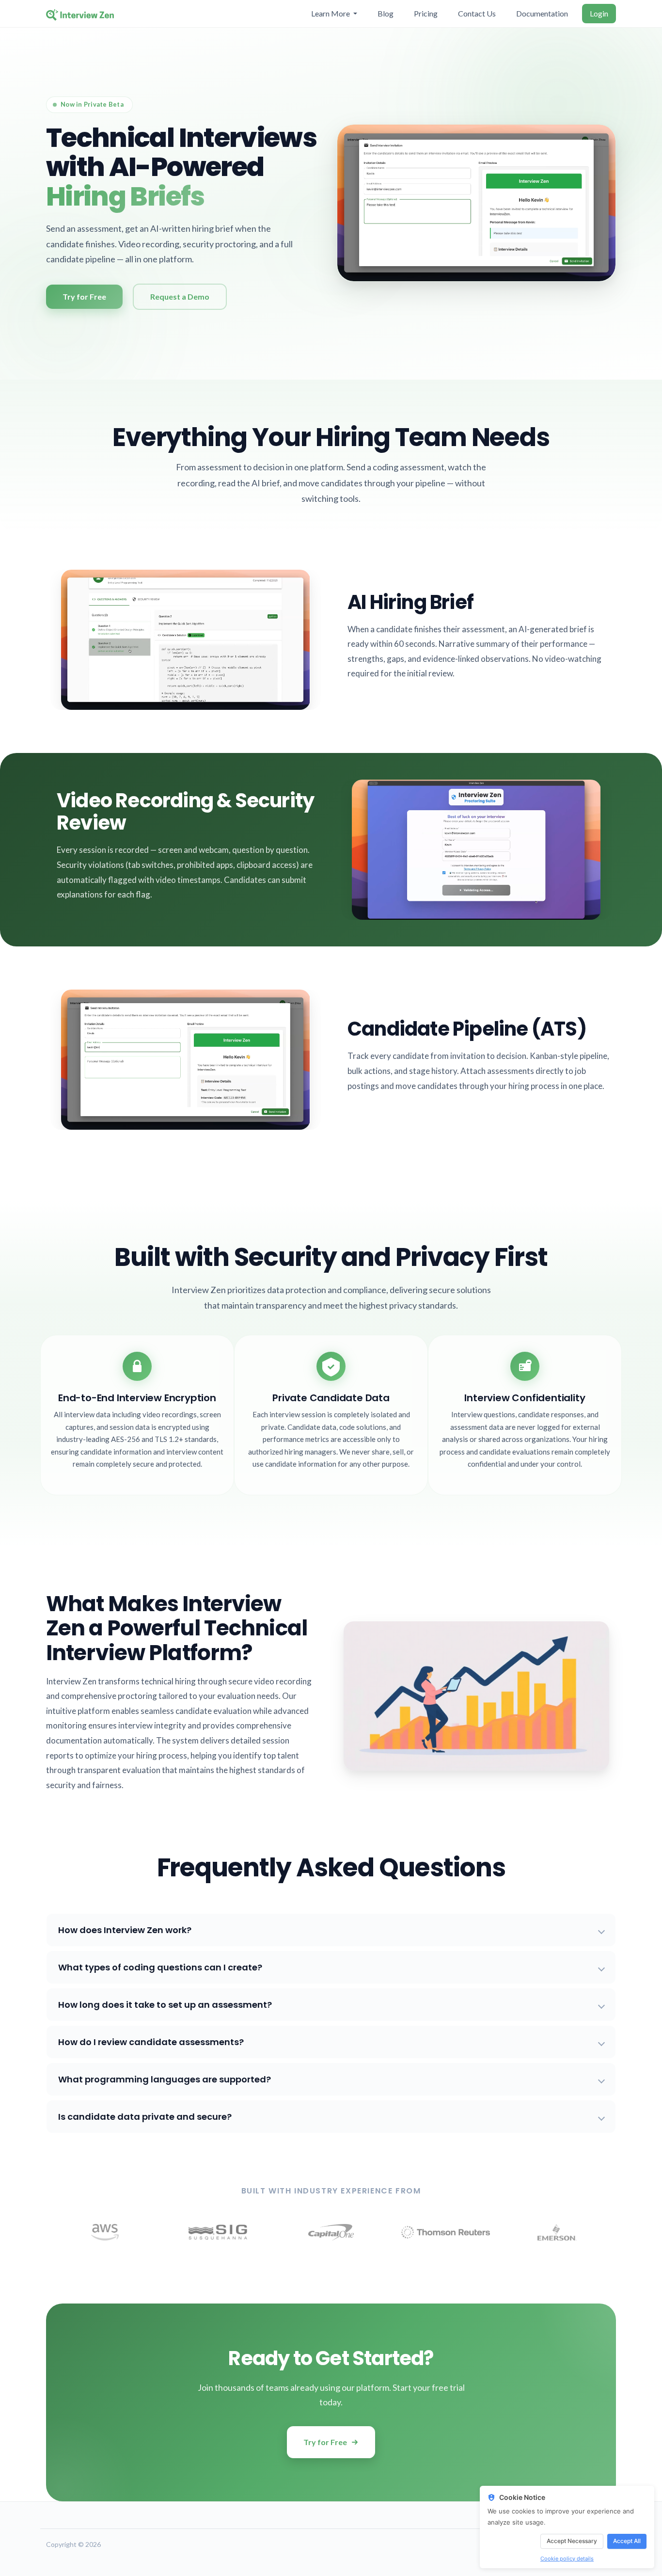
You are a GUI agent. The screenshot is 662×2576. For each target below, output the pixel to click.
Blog (386, 13)
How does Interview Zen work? (125, 1930)
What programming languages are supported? (165, 2079)
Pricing (426, 13)
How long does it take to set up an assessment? (165, 2005)
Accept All (627, 2541)
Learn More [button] (331, 13)
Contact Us (477, 13)
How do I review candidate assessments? (151, 2042)
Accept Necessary (572, 2541)
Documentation (542, 13)
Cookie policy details (567, 2559)
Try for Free (325, 2442)
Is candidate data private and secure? (145, 2117)
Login (599, 13)
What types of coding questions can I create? (160, 1967)
